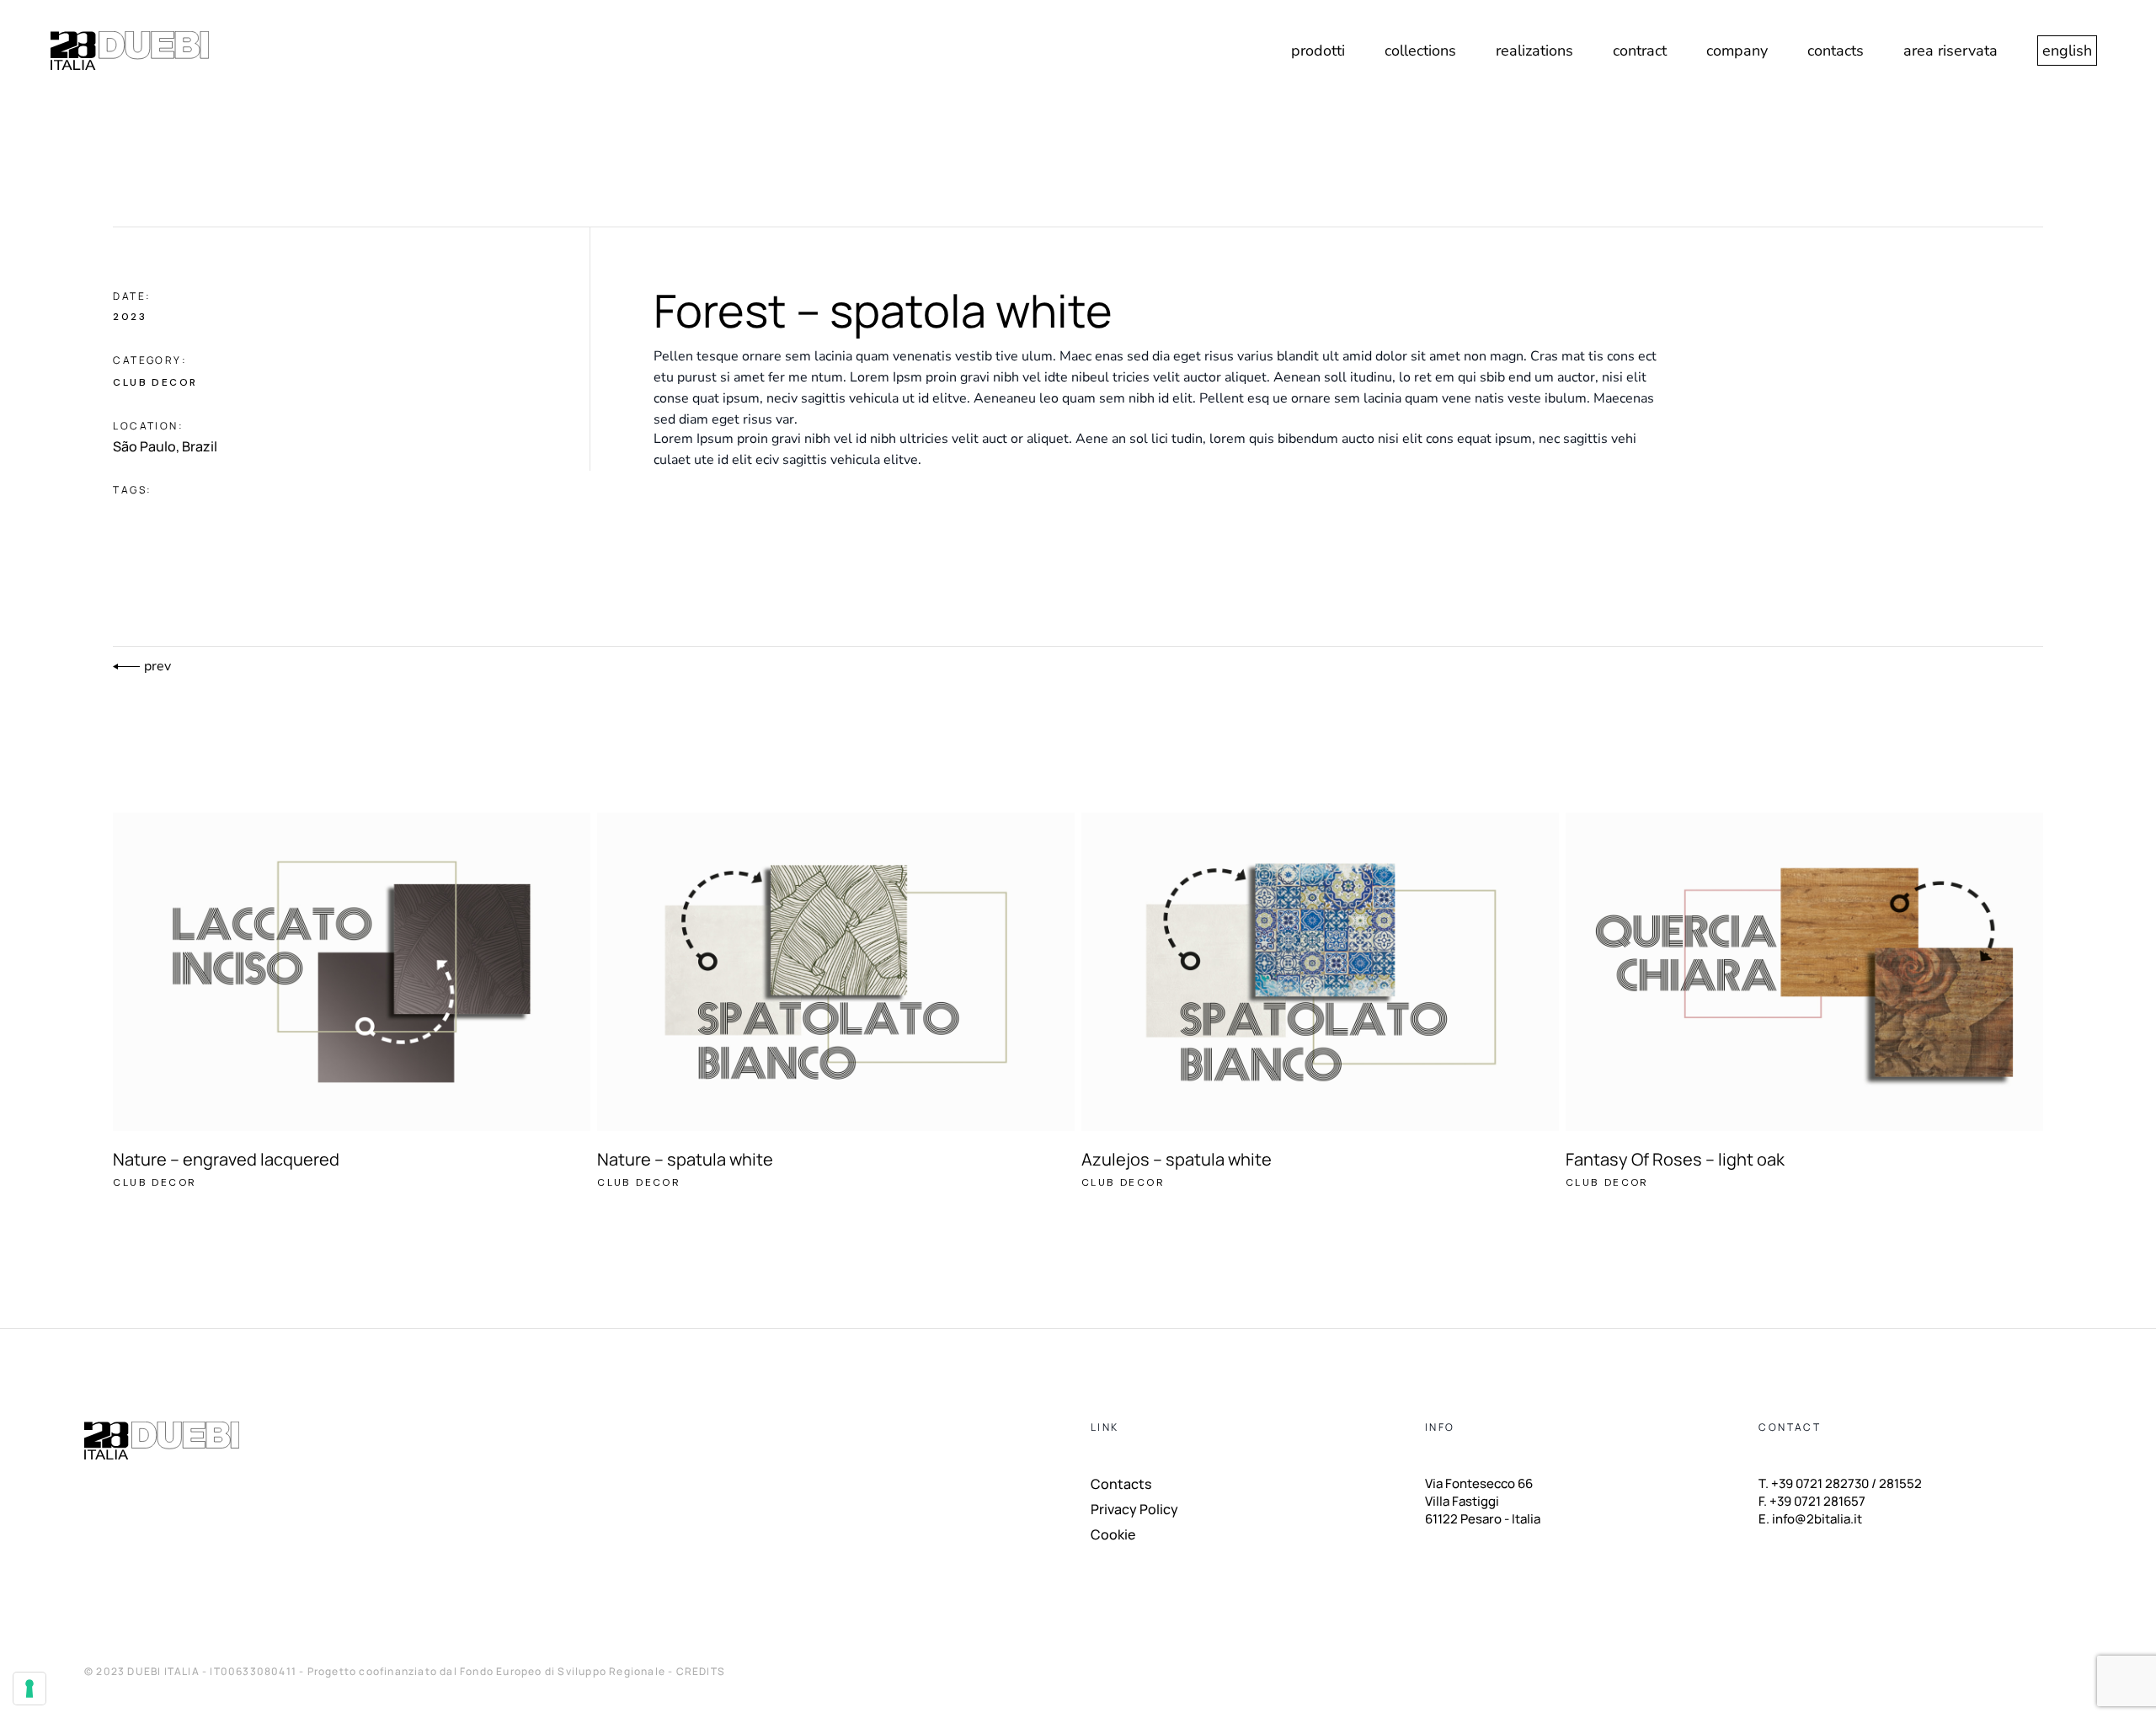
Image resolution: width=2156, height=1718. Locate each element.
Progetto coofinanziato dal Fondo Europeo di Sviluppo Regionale (488, 1671)
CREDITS (701, 1671)
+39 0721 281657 (1817, 1501)
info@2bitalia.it (1817, 1519)
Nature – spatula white (685, 1159)
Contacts (1121, 1484)
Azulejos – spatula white (1177, 1159)
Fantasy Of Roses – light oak (1675, 1159)
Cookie (1113, 1534)
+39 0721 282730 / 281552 (1846, 1483)
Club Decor (155, 382)
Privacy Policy (1134, 1509)
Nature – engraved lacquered (226, 1159)
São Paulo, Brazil (165, 446)
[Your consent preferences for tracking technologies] (29, 1689)
